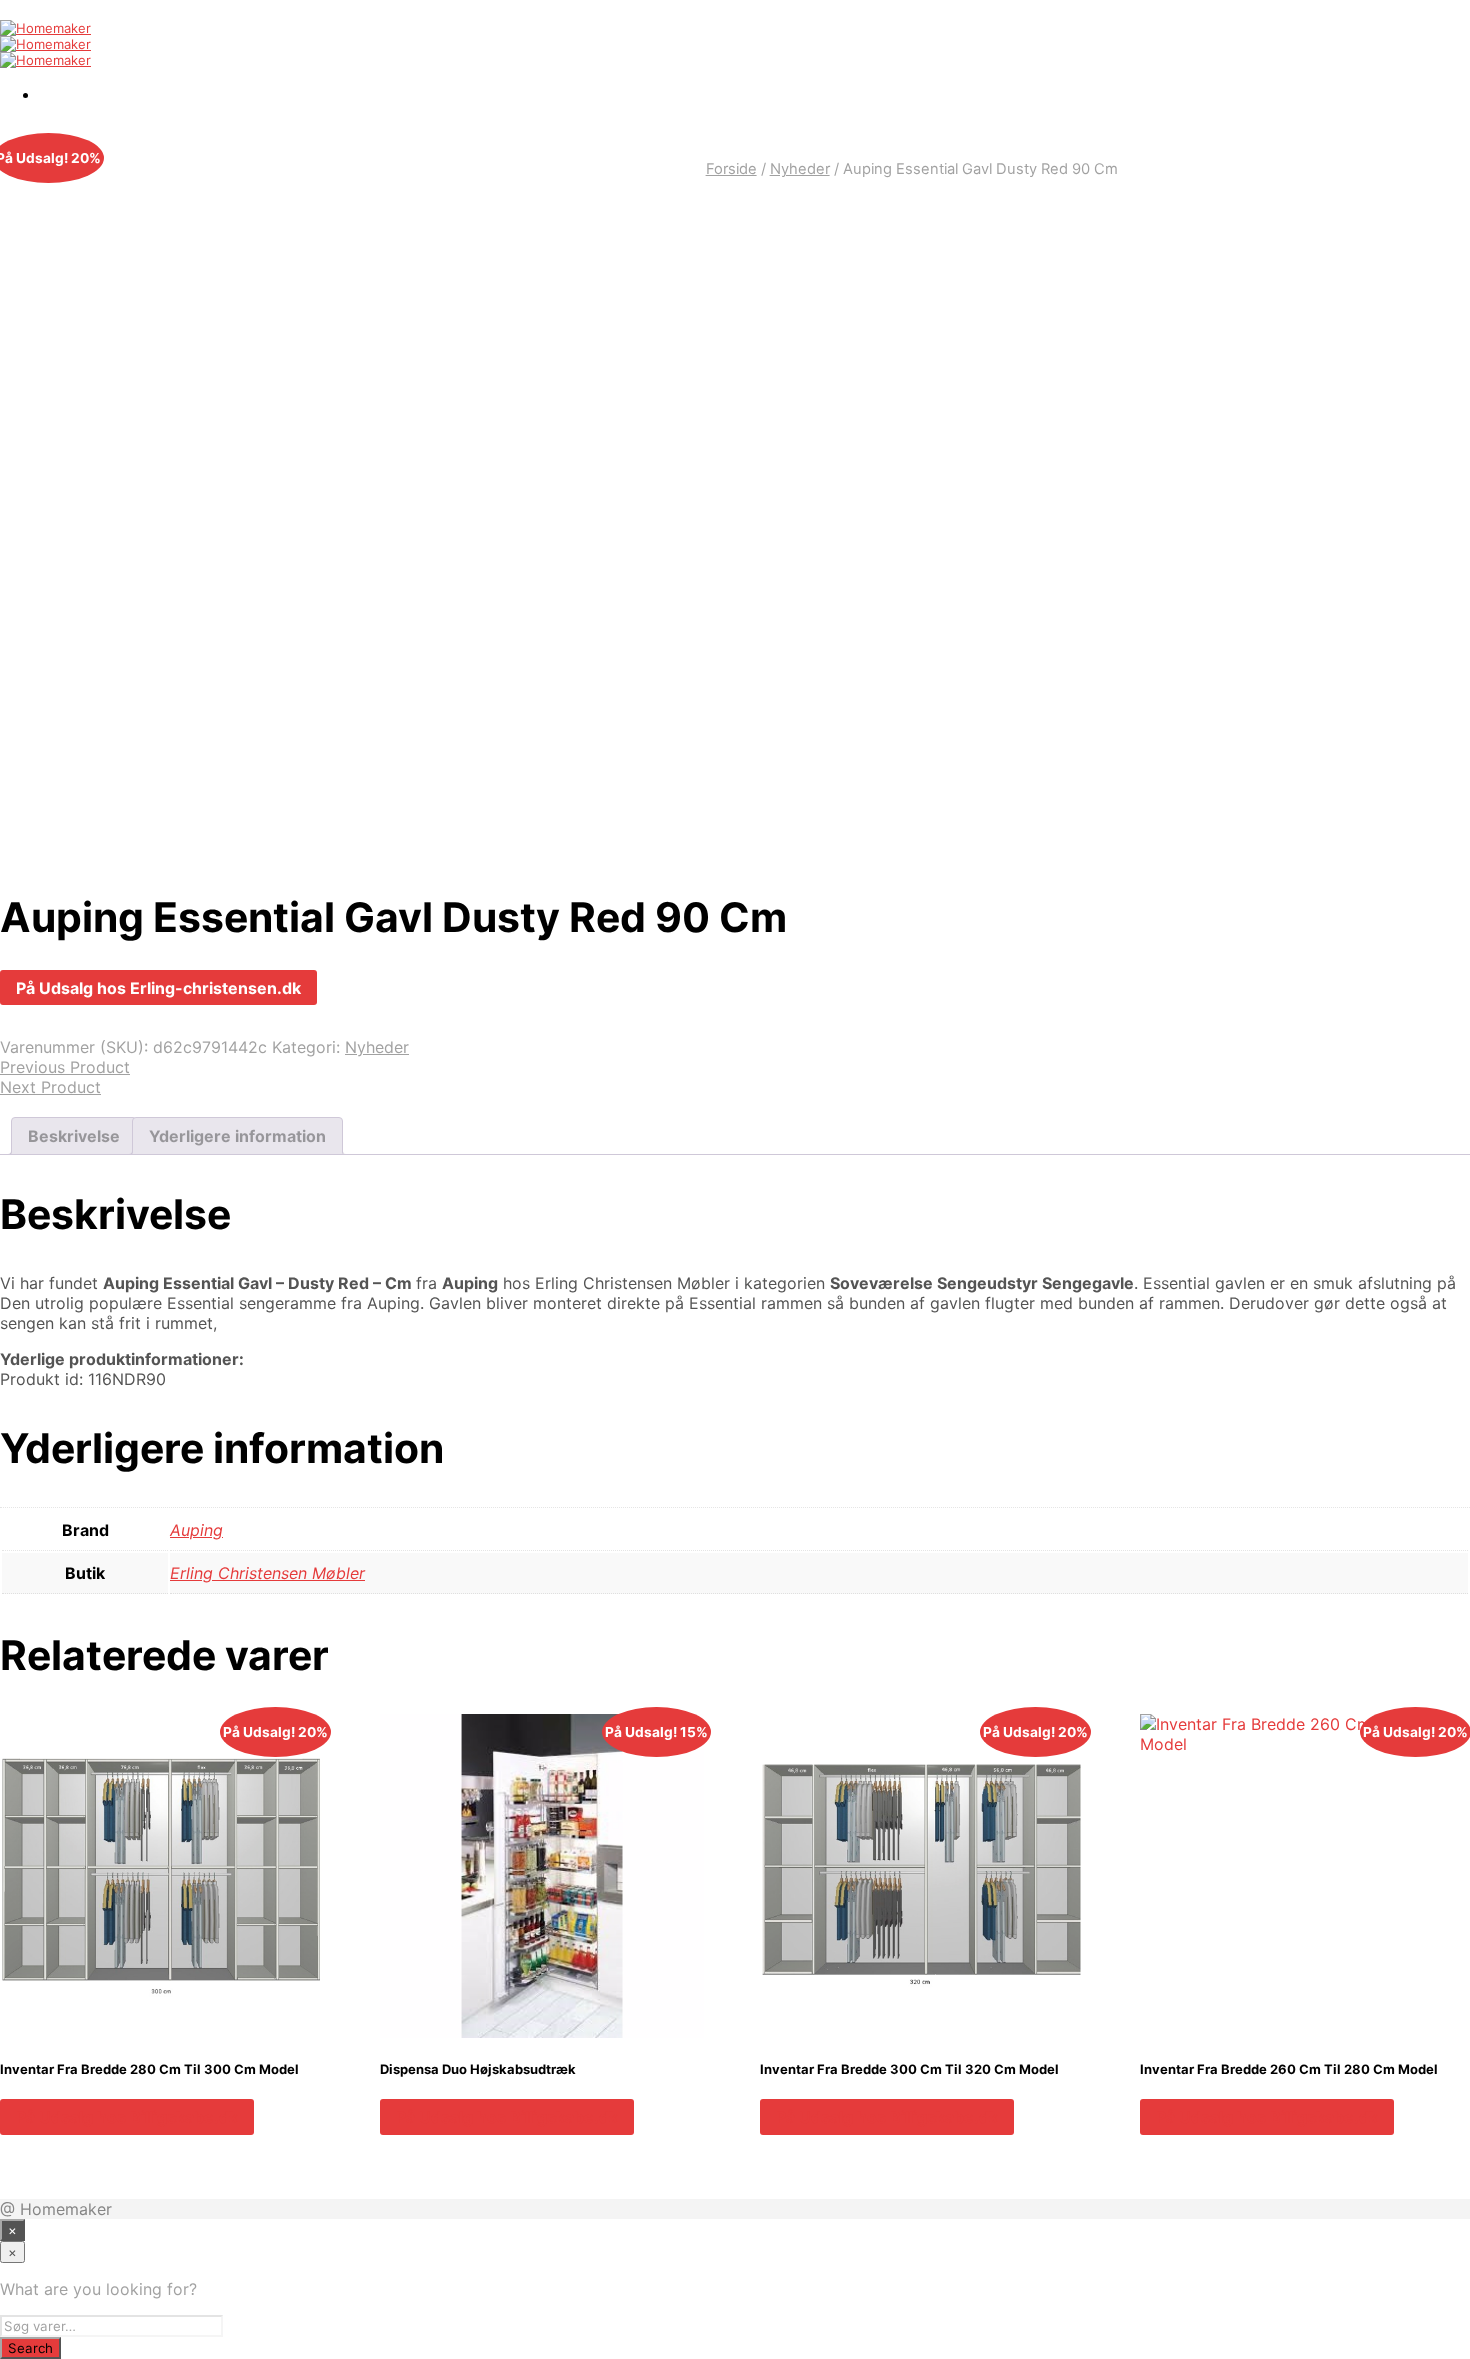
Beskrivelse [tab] (74, 1136)
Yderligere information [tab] (237, 1136)
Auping (196, 1530)
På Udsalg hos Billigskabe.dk (127, 2117)
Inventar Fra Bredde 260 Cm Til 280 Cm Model (1289, 2069)
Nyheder (800, 169)
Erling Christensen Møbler (267, 1573)
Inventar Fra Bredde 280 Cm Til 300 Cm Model (149, 2069)
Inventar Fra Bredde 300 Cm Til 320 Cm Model (909, 2069)
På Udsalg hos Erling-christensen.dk (158, 988)
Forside (731, 169)
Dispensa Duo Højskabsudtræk (478, 2069)
